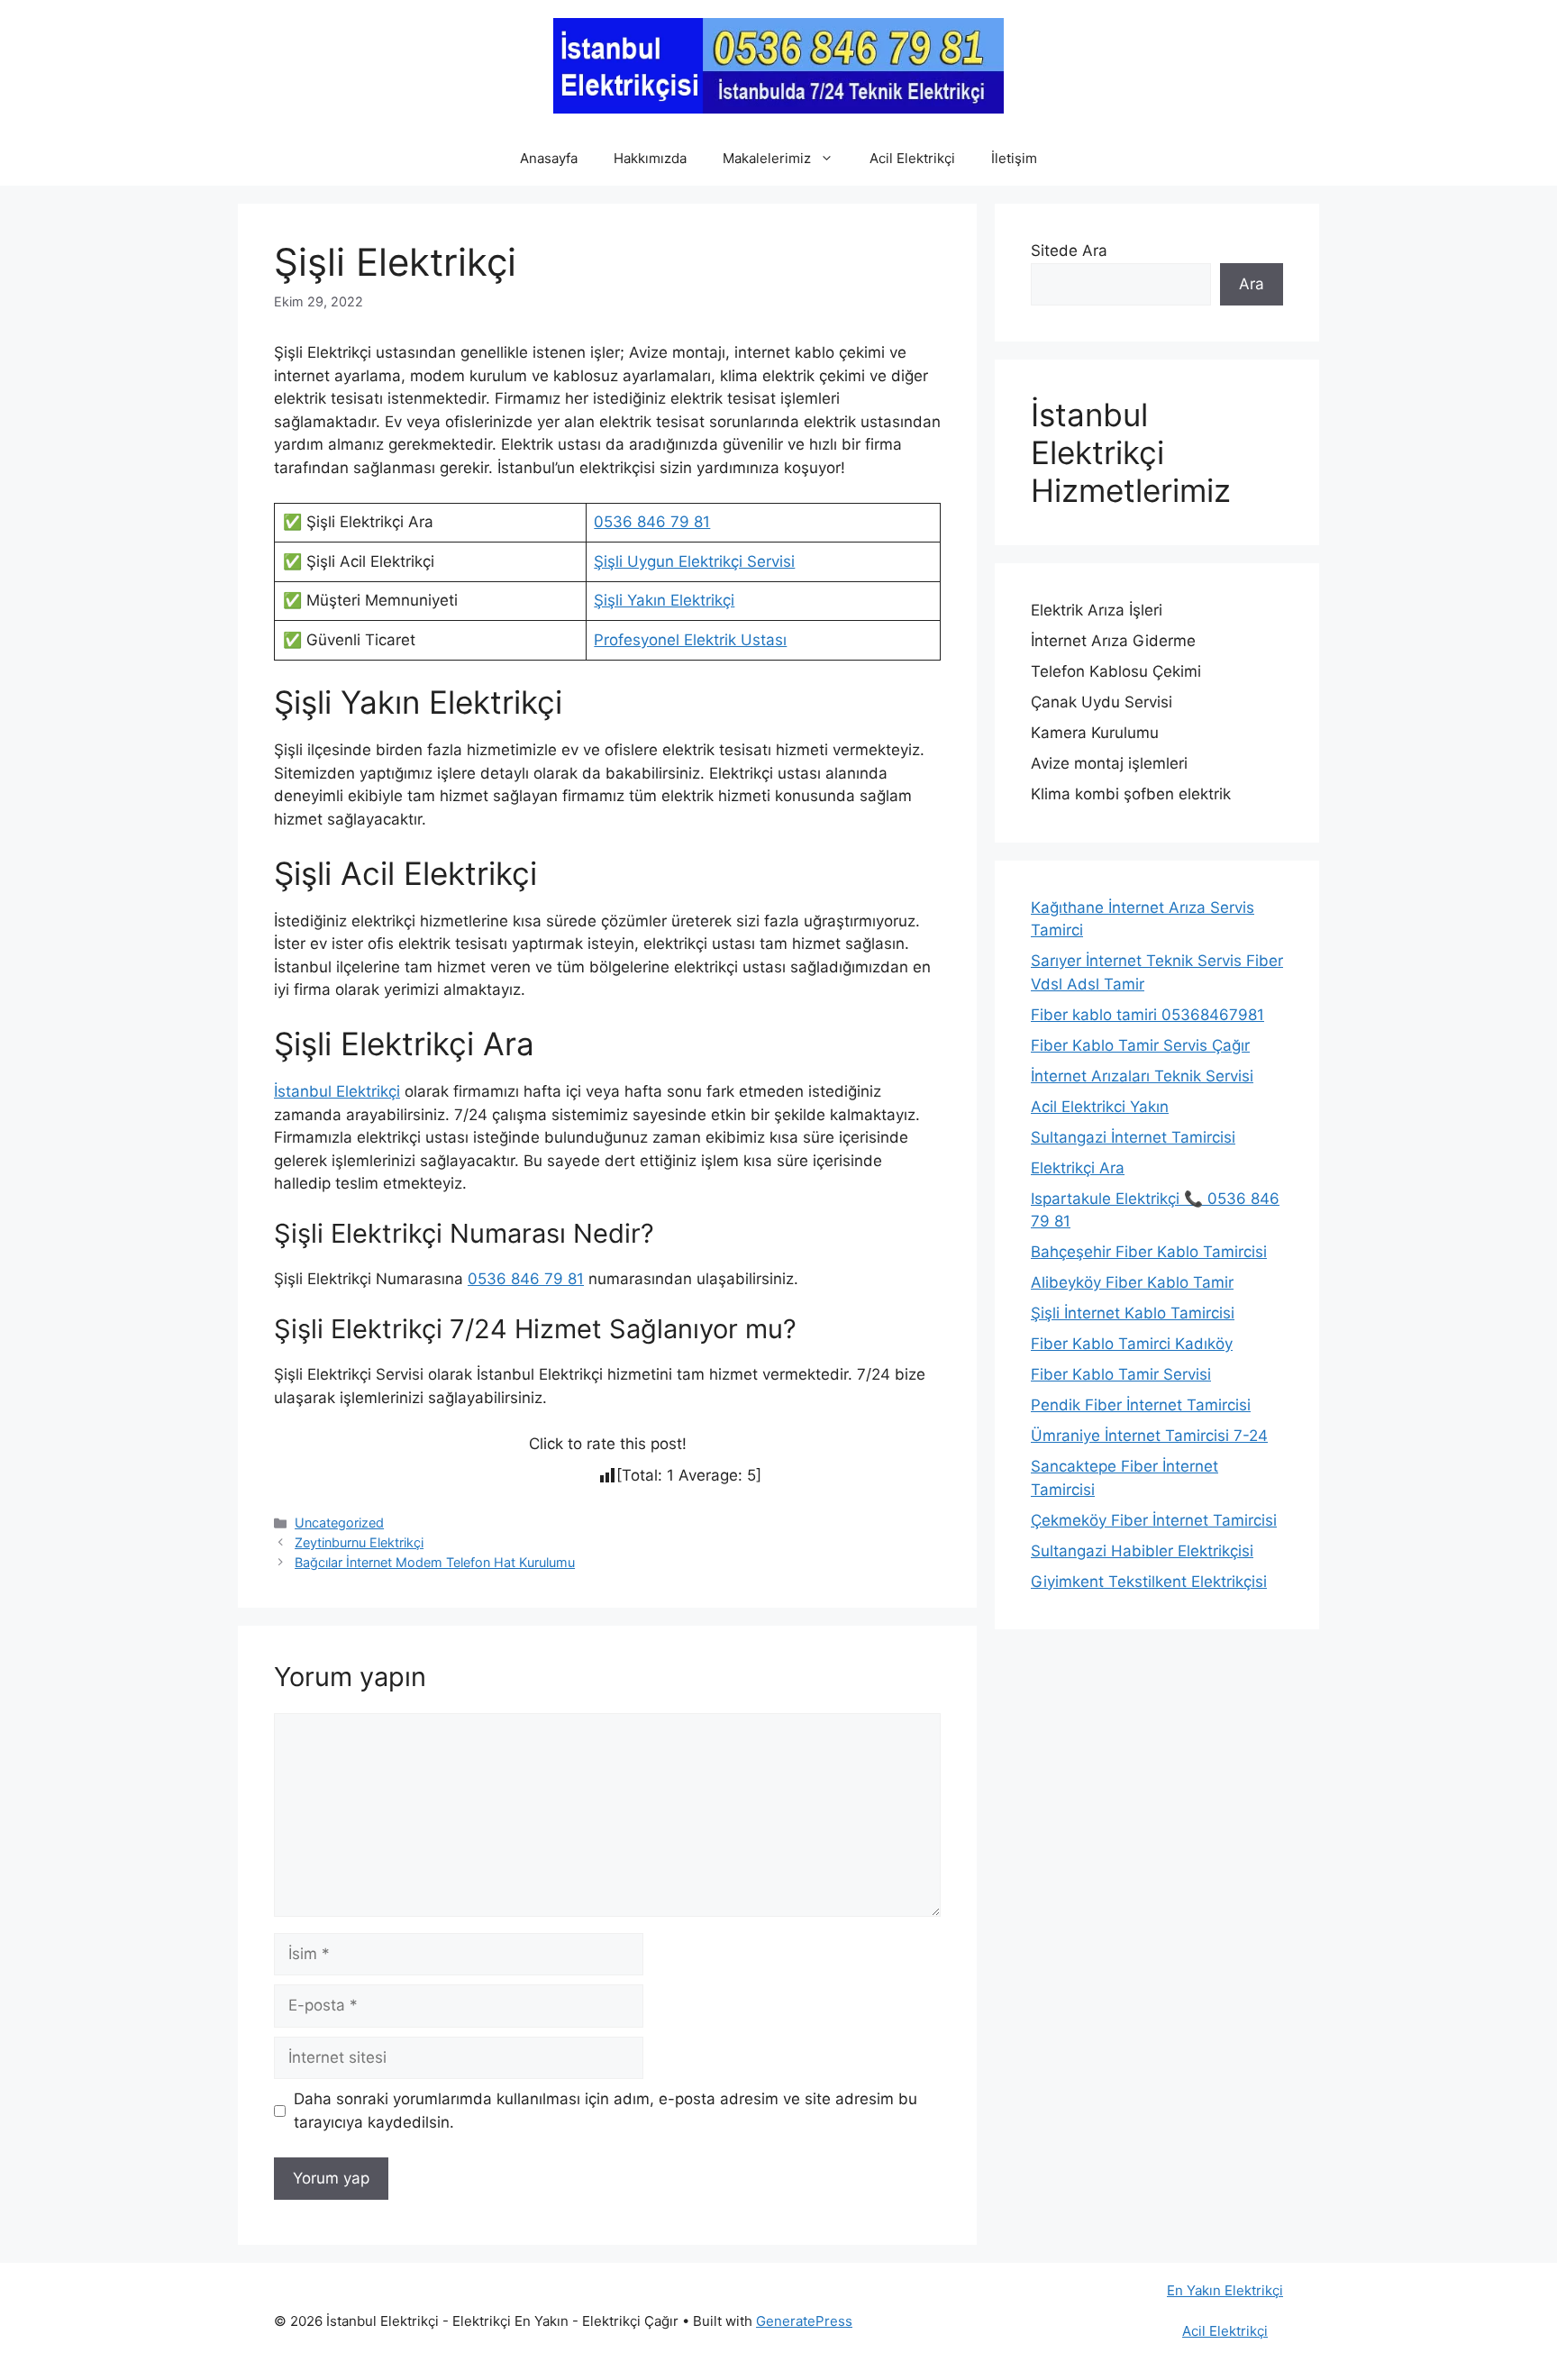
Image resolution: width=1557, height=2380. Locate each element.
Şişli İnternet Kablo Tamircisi (1133, 1313)
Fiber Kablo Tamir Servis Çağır (1140, 1045)
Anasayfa (549, 158)
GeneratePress (804, 2321)
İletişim (1014, 158)
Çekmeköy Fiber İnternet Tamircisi (1154, 1520)
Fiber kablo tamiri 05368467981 (1147, 1015)
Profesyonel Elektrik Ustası (690, 640)
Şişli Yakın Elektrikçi (664, 600)
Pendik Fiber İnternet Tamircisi (1141, 1405)
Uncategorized (339, 1523)
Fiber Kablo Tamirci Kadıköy (1132, 1344)
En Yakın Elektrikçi (1225, 2290)
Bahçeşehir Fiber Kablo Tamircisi (1149, 1252)
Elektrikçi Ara (1078, 1168)
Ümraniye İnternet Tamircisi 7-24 (1149, 1436)
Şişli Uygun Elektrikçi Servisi (694, 561)
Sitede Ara (1069, 251)
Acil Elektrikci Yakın (1100, 1107)
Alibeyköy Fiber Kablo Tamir (1132, 1282)
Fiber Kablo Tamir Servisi (1121, 1374)
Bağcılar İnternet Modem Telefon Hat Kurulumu (435, 1562)
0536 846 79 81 (652, 522)
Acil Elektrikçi (912, 158)
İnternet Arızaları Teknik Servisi (1142, 1076)
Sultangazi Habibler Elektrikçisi (1142, 1551)
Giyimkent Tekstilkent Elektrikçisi (1149, 1582)
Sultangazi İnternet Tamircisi (1133, 1137)
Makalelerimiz (767, 158)
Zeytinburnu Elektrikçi (359, 1542)
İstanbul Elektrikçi (337, 1091)
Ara (1252, 284)
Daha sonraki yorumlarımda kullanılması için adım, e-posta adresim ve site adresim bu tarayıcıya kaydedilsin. (605, 2111)
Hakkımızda (650, 158)
